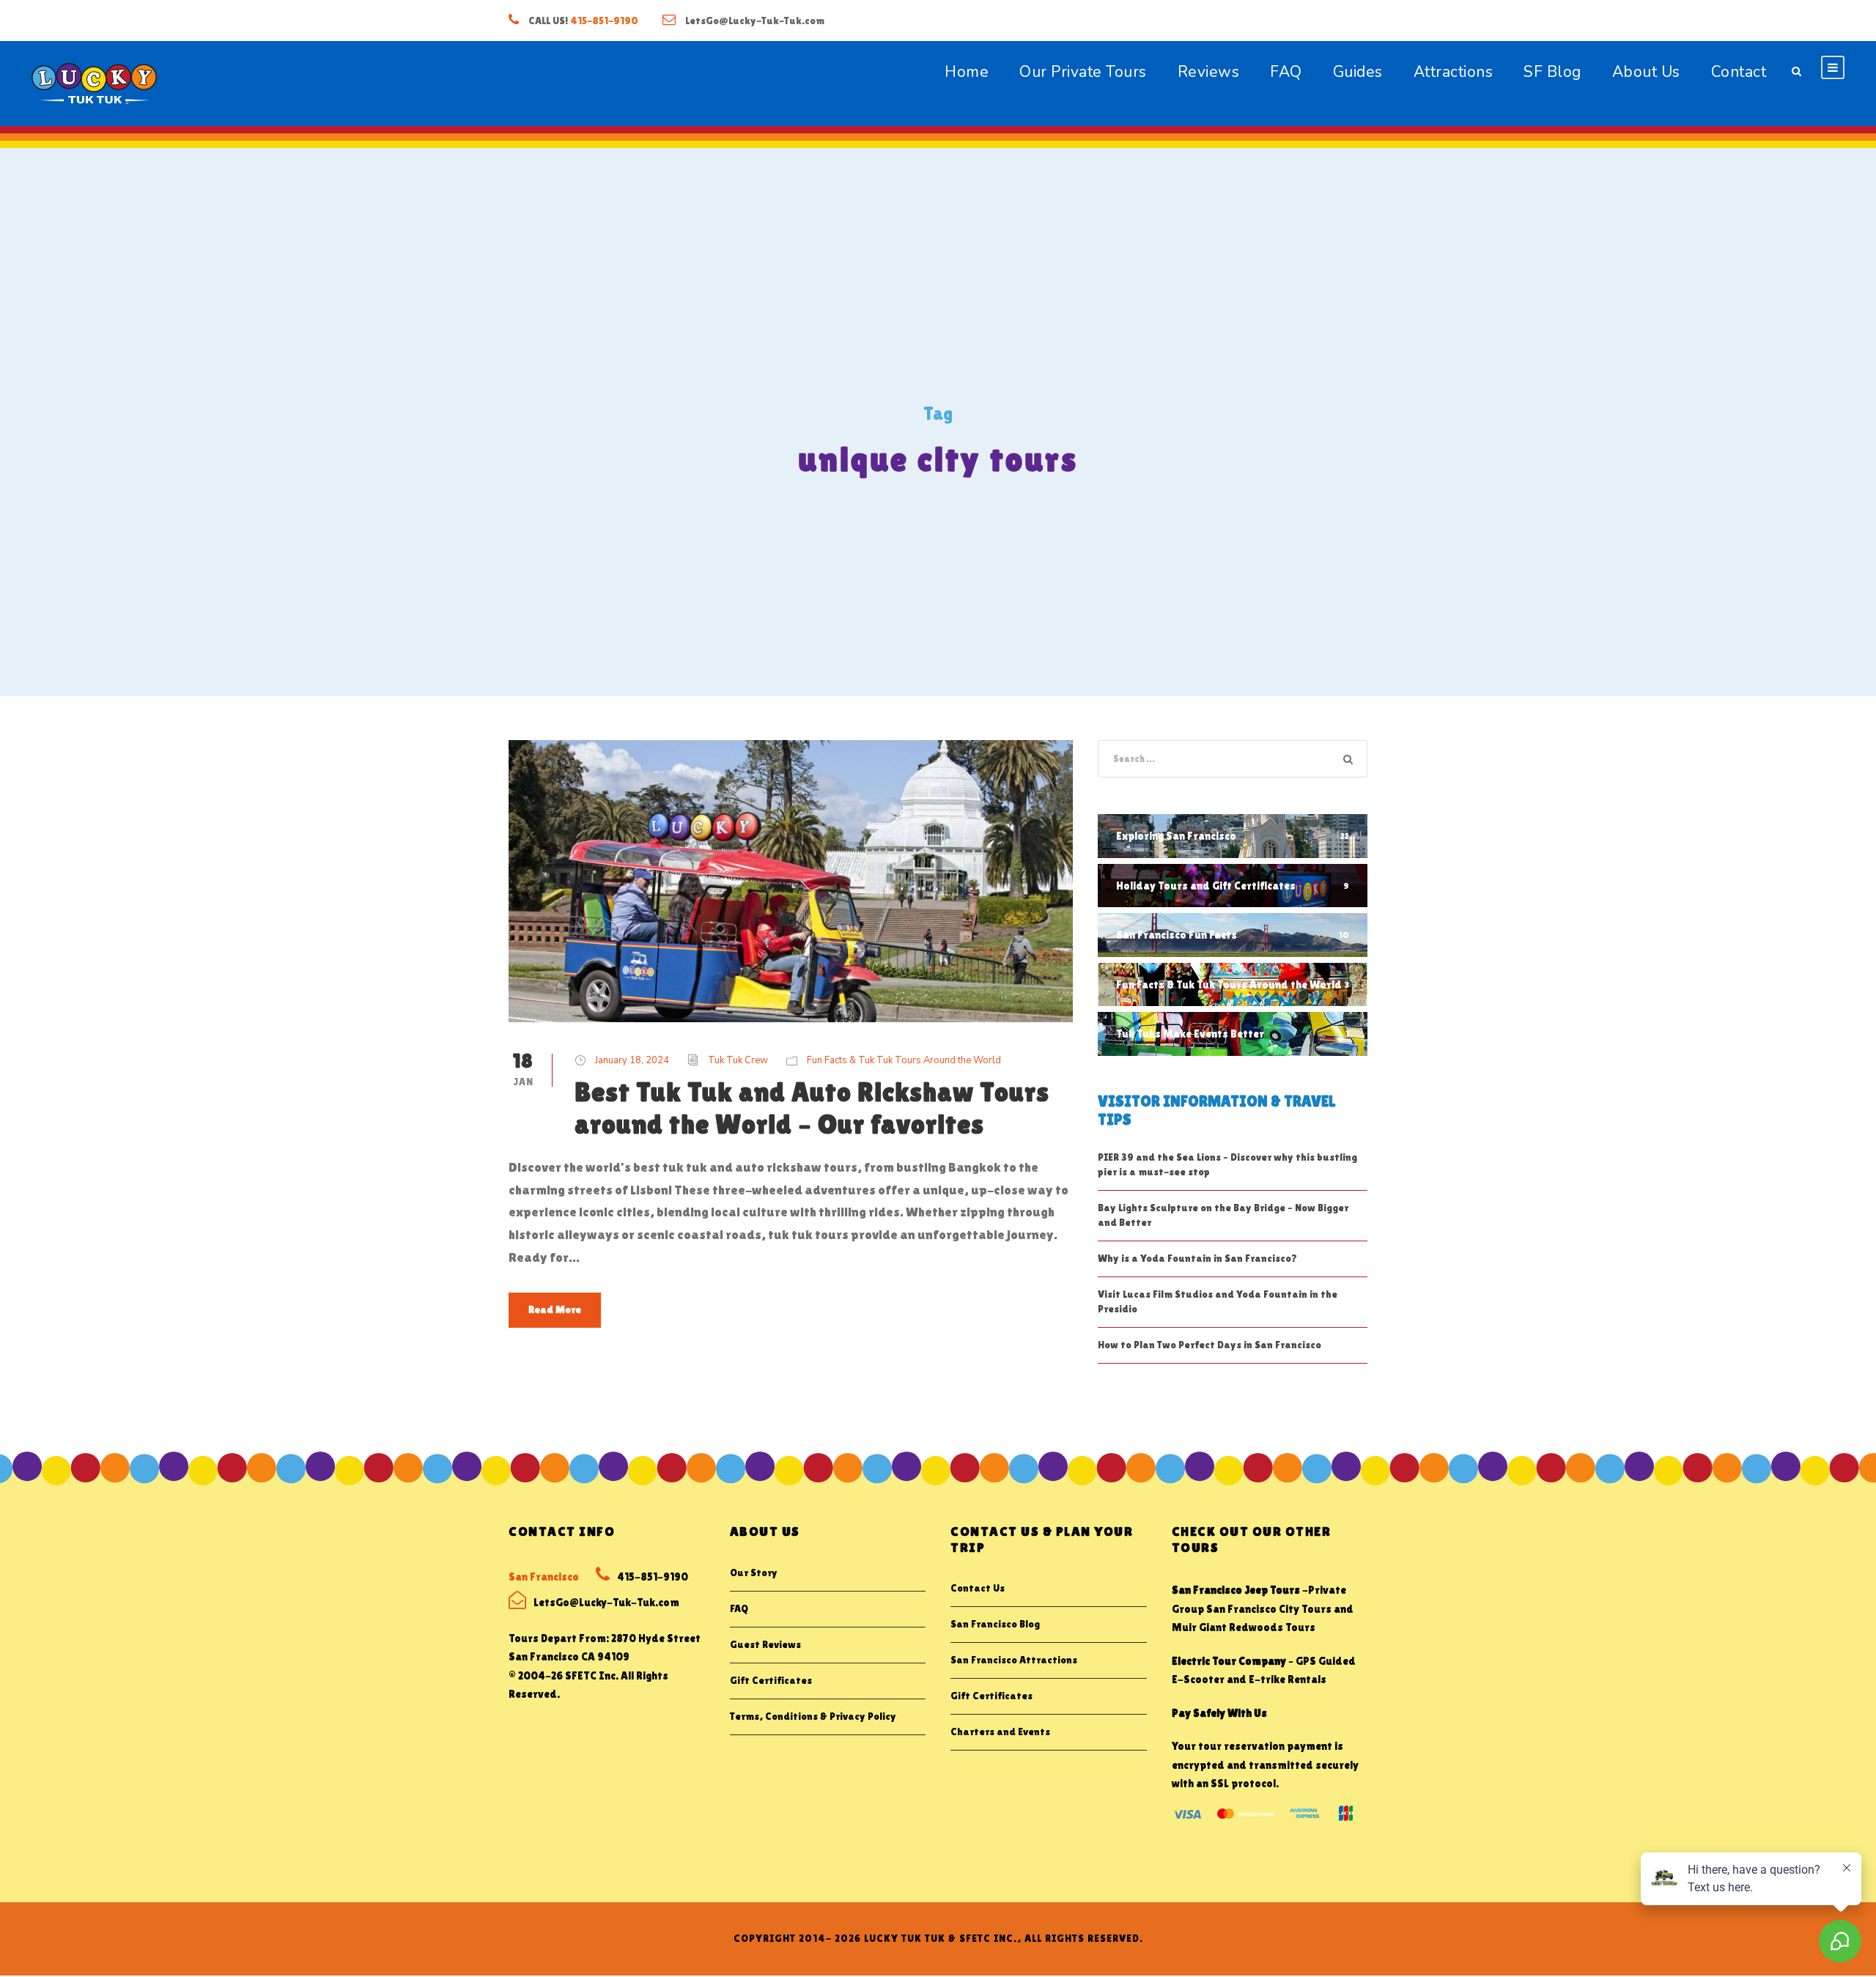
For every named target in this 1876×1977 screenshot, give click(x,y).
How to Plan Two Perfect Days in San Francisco (1210, 1345)
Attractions (1454, 72)
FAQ (1286, 72)
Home (967, 72)
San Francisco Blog (995, 1624)
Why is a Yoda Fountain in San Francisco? (1197, 1258)
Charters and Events (1000, 1732)
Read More (555, 1309)
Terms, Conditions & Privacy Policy (813, 1716)
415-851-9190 (604, 21)
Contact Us (978, 1588)
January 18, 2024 (632, 1060)
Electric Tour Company (1229, 1661)
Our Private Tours (1083, 72)
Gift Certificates (771, 1680)
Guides (1358, 72)
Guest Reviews (765, 1644)
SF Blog (1552, 72)
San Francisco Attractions (1014, 1660)
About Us (1646, 72)
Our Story (754, 1573)
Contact (1739, 72)
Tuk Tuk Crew (738, 1060)
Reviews (1209, 72)
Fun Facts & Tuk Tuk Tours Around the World (904, 1060)
